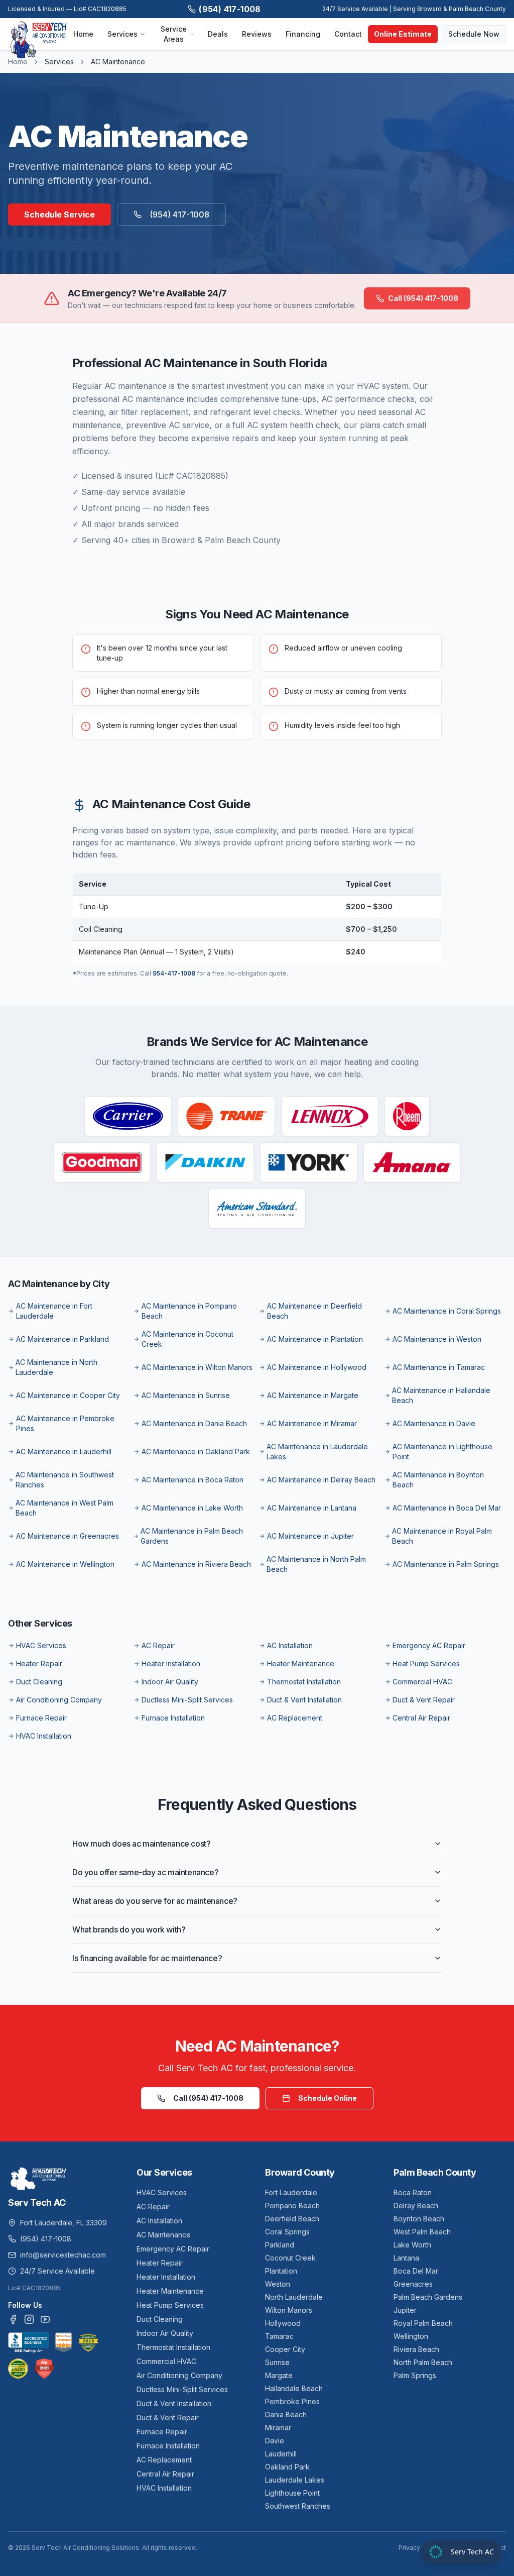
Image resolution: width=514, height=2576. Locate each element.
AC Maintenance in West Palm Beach (65, 1508)
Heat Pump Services (426, 1663)
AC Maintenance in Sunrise (186, 1395)
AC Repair (158, 1645)
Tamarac (279, 2336)
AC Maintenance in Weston (437, 1339)
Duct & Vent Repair (424, 1700)
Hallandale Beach (294, 2388)
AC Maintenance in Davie (434, 1423)
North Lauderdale (294, 2297)
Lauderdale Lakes (295, 2480)
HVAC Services (41, 1645)
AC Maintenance (164, 2235)
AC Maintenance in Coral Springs (447, 1311)
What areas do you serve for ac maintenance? (155, 1901)
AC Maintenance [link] (118, 62)
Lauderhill (281, 2454)
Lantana (406, 2258)
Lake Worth (412, 2245)
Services (122, 34)
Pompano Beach (292, 2206)
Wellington (411, 2336)
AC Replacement (295, 1718)
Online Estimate (403, 34)
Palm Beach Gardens (428, 2297)
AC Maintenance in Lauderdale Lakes (317, 1452)
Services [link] (59, 62)
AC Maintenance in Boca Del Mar (447, 1508)
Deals (218, 34)
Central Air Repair (421, 1718)
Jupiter (405, 2310)
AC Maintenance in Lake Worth (192, 1508)
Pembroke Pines (292, 2401)
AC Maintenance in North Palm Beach (316, 1564)
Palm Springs (415, 2375)
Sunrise (277, 2362)
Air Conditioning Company (59, 1700)
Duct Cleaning (39, 1682)
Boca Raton (413, 2192)
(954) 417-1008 (230, 9)
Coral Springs (287, 2232)
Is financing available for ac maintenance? (147, 1958)
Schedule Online (328, 2098)
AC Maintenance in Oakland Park (196, 1452)
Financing (303, 34)
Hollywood (283, 2323)
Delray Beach (416, 2206)
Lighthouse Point (292, 2493)
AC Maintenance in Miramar (312, 1423)
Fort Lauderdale (291, 2192)
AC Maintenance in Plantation (315, 1339)
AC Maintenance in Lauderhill (64, 1452)
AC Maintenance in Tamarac (439, 1367)
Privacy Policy (419, 2548)
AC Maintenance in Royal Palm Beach (442, 1536)
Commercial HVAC (422, 1682)
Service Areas (174, 34)
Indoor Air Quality (170, 1682)
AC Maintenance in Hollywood (317, 1367)
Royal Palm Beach (423, 2323)
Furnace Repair (41, 1718)
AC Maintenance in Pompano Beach (189, 1311)
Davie (275, 2441)
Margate (279, 2375)
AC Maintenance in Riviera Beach (196, 1564)
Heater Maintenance (301, 1663)
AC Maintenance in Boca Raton (192, 1480)
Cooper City (285, 2349)
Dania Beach (286, 2414)
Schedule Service (59, 214)
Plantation (281, 2271)
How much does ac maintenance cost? (141, 1844)
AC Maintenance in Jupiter (310, 1536)
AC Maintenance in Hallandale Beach (441, 1395)
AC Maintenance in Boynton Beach (438, 1480)
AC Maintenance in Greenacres (68, 1536)
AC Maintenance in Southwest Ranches (65, 1480)
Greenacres (413, 2284)
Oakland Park (287, 2467)
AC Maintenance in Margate (313, 1395)
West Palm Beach (422, 2232)
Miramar (278, 2428)
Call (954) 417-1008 (423, 298)
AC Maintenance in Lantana (312, 1508)
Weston (278, 2284)
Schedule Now (474, 34)
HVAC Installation (44, 1736)
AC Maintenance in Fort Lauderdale (54, 1311)
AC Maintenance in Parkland (62, 1339)
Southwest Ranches (298, 2506)
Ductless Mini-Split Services (187, 1700)
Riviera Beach (416, 2349)
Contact (348, 34)
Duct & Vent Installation (304, 1700)
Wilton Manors (289, 2310)
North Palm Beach (423, 2362)
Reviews (257, 34)
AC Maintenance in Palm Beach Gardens (192, 1536)
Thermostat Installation (304, 1682)
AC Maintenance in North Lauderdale (56, 1367)
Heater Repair (39, 1663)
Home (83, 34)
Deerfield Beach (292, 2219)
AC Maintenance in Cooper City (68, 1395)
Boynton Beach (419, 2219)
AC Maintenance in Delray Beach (321, 1480)
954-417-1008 (174, 973)
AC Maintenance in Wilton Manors (197, 1367)
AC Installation (290, 1645)
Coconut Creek (290, 2258)
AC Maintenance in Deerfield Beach (314, 1311)
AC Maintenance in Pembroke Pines (65, 1423)
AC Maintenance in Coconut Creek (187, 1339)
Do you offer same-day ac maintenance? (145, 1872)
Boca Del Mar (416, 2271)
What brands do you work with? (129, 1929)
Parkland (280, 2245)
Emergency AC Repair (429, 1645)
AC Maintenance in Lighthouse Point (442, 1452)
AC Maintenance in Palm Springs (446, 1564)
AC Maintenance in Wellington (65, 1564)
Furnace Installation (173, 1718)
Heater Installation (171, 1663)
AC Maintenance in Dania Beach (194, 1423)
